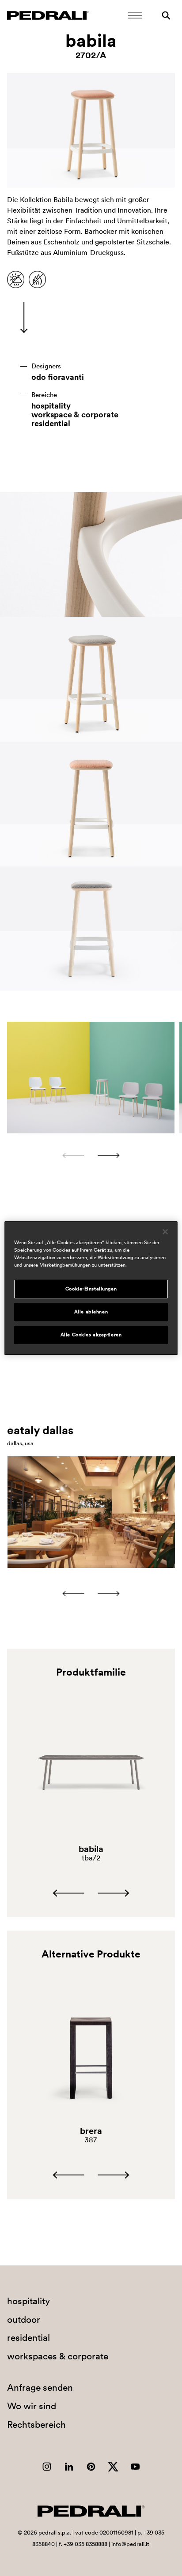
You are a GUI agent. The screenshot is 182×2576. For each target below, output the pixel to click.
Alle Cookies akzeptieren (91, 1335)
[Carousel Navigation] (91, 1155)
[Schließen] (165, 1231)
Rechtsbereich (36, 2424)
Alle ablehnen (91, 1312)
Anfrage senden (40, 2387)
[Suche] (166, 15)
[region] (91, 1288)
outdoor (24, 2319)
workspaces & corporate (58, 2356)
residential (51, 424)
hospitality (51, 406)
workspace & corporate (75, 415)
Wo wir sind (32, 2406)
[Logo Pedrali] (48, 15)
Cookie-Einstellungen (91, 1289)
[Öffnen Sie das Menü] (135, 15)
